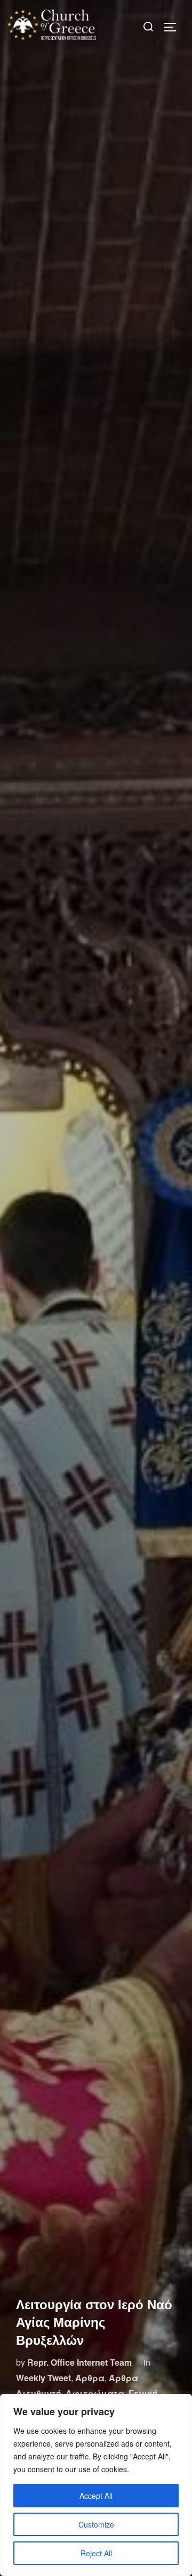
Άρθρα (90, 2378)
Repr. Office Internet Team (79, 2362)
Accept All (96, 2496)
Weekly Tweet (43, 2378)
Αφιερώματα (95, 2393)
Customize (96, 2524)
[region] (96, 2485)
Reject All (96, 2553)
